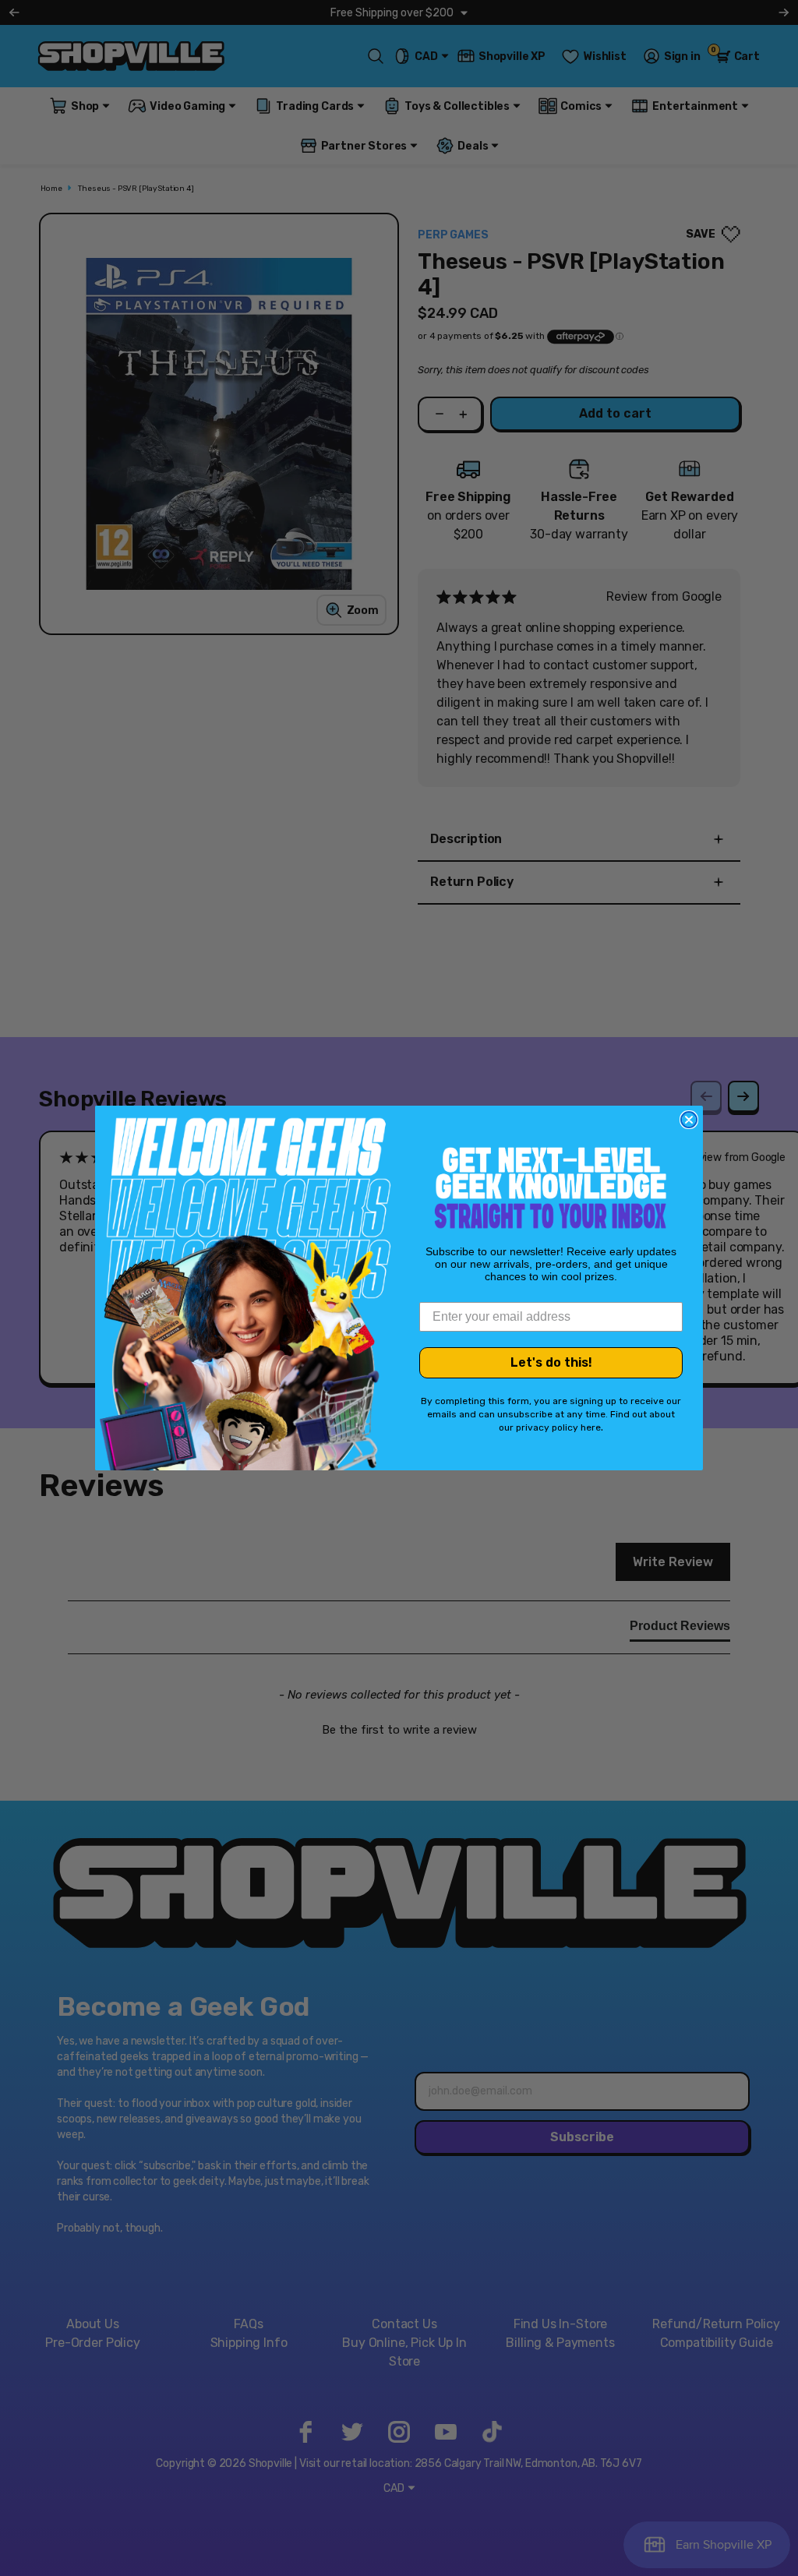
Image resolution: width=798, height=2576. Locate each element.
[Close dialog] (689, 1120)
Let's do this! (551, 1362)
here (591, 1427)
